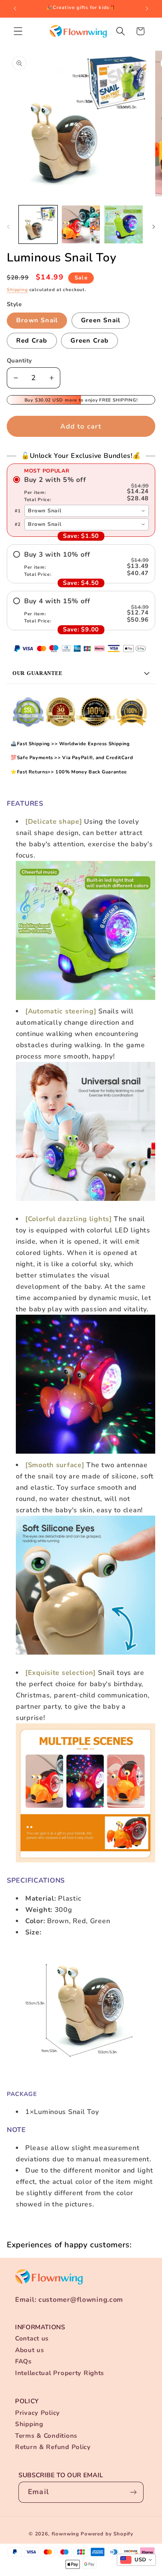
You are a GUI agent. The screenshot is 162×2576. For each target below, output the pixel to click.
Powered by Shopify (107, 2534)
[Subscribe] (133, 2492)
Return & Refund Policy (53, 2447)
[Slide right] (154, 227)
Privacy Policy (37, 2413)
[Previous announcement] (15, 9)
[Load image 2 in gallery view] (81, 225)
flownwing (66, 2534)
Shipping (17, 290)
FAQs (23, 2361)
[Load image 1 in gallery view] (38, 225)
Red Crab (32, 340)
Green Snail (101, 320)
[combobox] (87, 511)
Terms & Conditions (46, 2436)
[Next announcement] (147, 9)
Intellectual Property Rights (60, 2373)
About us (30, 2350)
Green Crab (89, 340)
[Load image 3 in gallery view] (124, 225)
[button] (18, 31)
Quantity (19, 361)
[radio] (81, 489)
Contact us (32, 2338)
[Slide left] (8, 227)
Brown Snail (37, 320)
